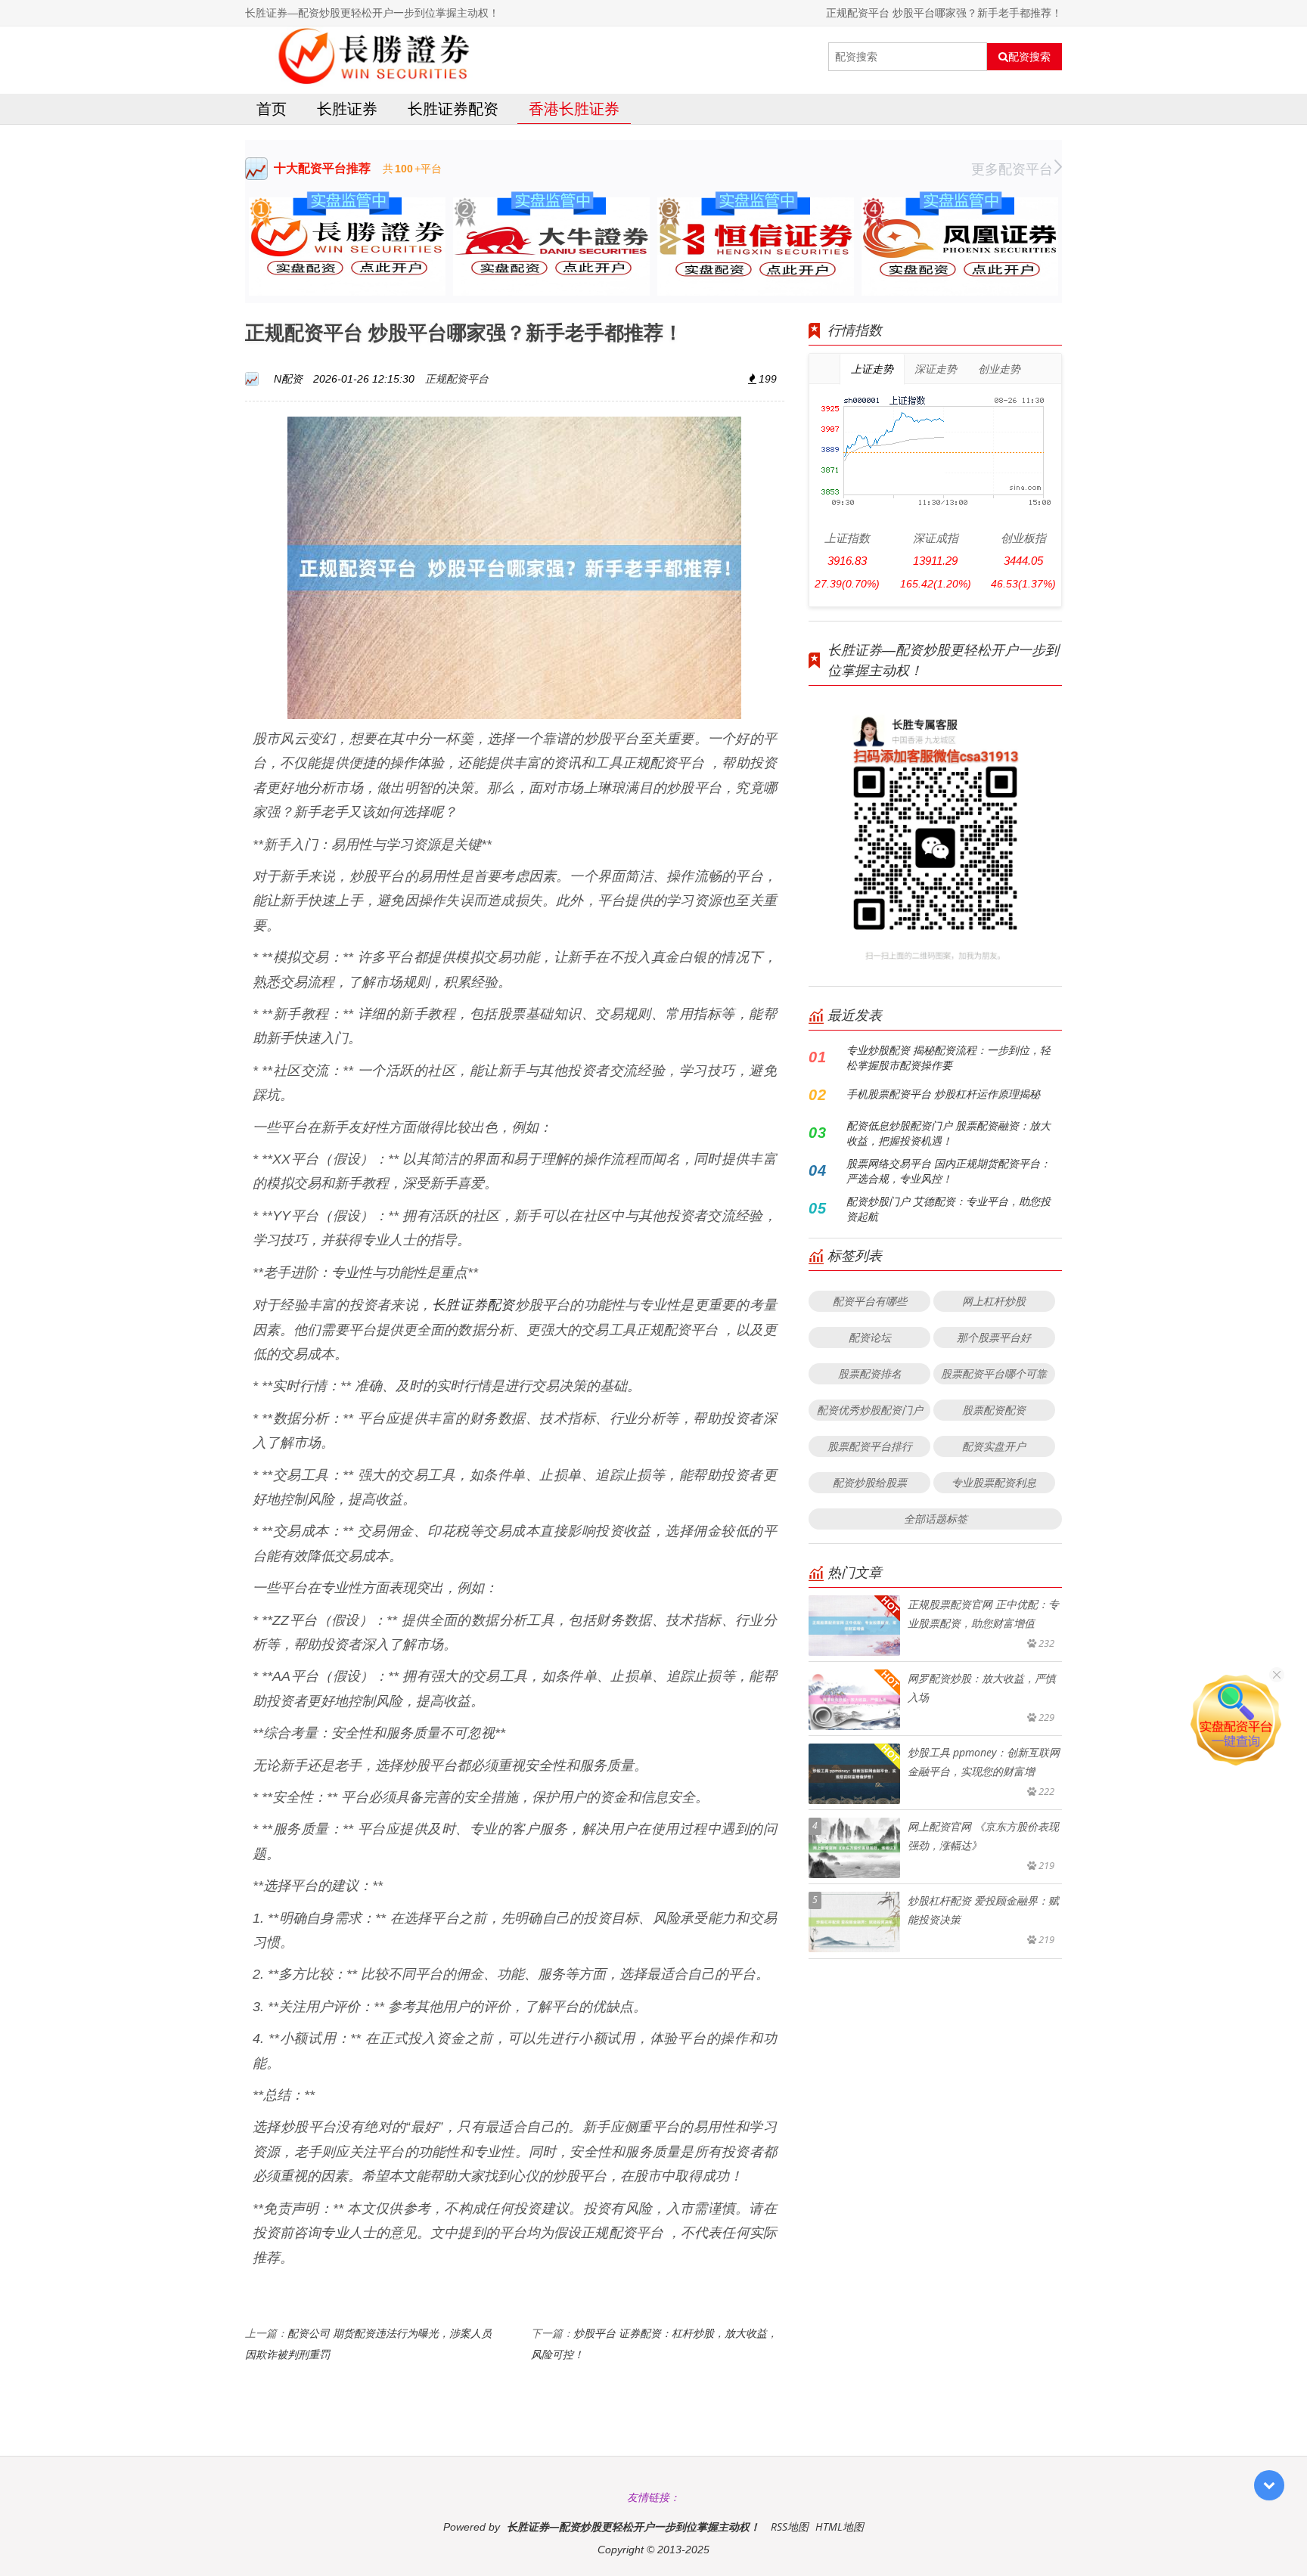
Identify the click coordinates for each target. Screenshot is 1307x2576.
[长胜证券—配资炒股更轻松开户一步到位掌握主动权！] (379, 57)
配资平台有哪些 (870, 1301)
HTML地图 (840, 2526)
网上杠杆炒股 (994, 1301)
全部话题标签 (936, 1519)
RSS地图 (790, 2526)
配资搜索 (1029, 57)
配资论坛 (870, 1337)
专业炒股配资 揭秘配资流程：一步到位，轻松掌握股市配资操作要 (948, 1057)
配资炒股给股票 (870, 1482)
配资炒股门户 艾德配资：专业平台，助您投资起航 (948, 1209)
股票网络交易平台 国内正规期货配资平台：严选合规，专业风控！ (948, 1171)
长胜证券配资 (453, 108)
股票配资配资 (994, 1410)
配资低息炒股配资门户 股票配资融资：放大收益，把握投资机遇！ (948, 1133)
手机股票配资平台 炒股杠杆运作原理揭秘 (943, 1094)
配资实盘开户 (994, 1446)
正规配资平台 (457, 378)
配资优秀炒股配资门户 (870, 1410)
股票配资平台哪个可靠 (994, 1373)
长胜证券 (347, 108)
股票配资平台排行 (870, 1446)
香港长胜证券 (574, 108)
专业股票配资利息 (994, 1482)
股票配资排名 (870, 1373)
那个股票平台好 (994, 1337)
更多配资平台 (1012, 169)
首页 (272, 108)
